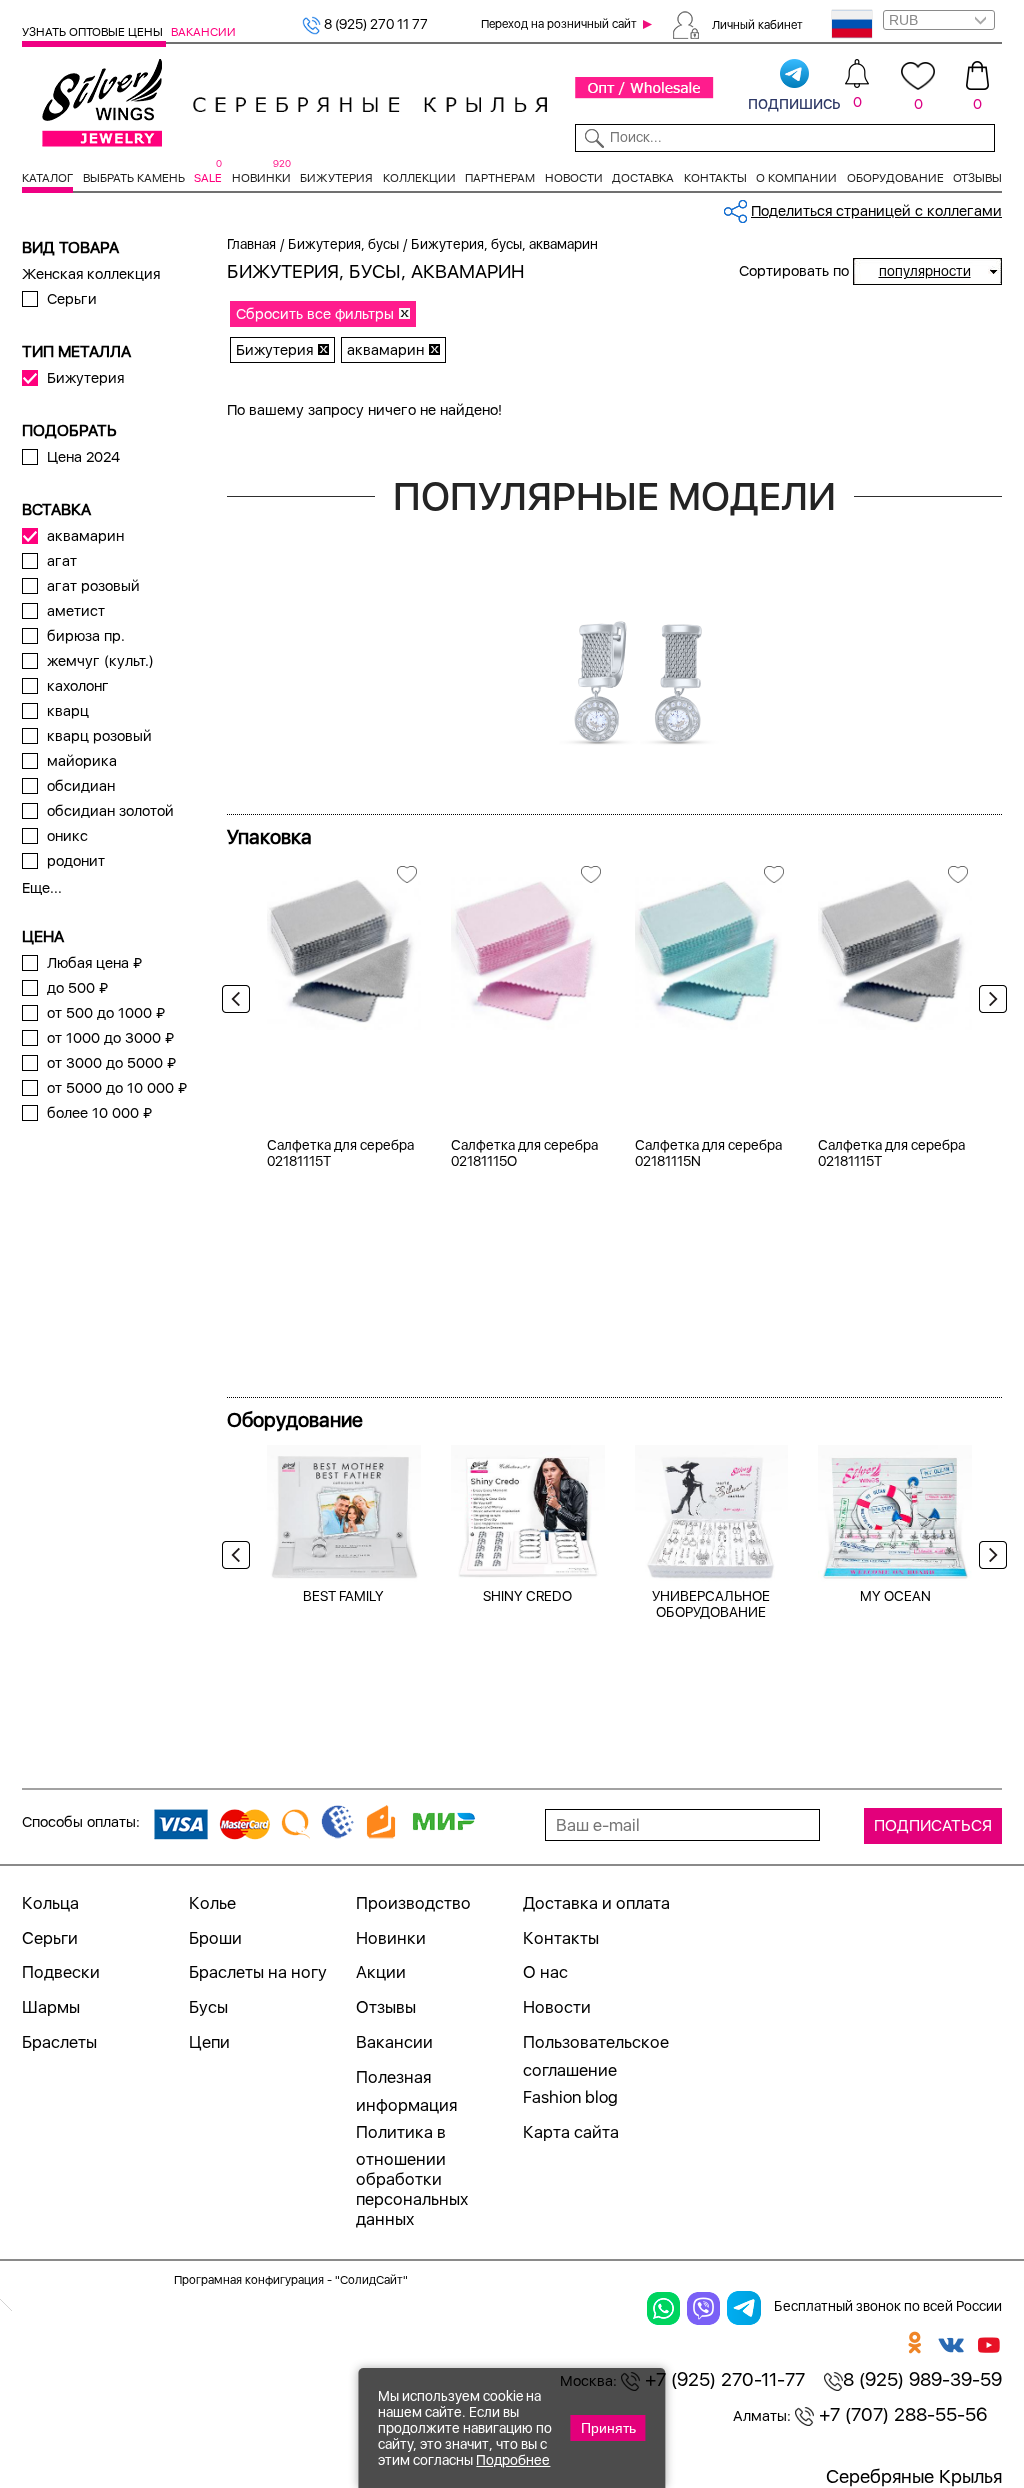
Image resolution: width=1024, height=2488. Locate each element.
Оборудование (895, 178)
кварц (68, 711)
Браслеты (59, 2042)
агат (62, 561)
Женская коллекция (91, 274)
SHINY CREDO (527, 1596)
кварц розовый (99, 736)
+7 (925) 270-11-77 (722, 2379)
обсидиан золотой (110, 811)
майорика (82, 761)
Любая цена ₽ (94, 963)
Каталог (47, 178)
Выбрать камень (134, 178)
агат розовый (93, 586)
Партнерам (500, 178)
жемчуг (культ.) (100, 661)
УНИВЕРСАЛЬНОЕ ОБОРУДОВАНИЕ (711, 1604)
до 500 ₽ (77, 988)
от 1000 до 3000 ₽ (110, 1038)
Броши (215, 1938)
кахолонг (78, 686)
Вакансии (203, 32)
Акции (381, 1972)
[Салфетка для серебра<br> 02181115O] (528, 946)
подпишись (794, 102)
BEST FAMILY (343, 1596)
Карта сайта (571, 2132)
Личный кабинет (757, 24)
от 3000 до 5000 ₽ (111, 1063)
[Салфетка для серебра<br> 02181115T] (344, 946)
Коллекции (419, 178)
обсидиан (81, 786)
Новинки (261, 178)
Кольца (50, 1903)
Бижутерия (336, 178)
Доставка (643, 178)
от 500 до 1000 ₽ (106, 1013)
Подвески (61, 1972)
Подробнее (513, 2460)
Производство (413, 1903)
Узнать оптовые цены (94, 32)
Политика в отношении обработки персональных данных (412, 2176)
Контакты (715, 178)
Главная (251, 244)
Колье (212, 1903)
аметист (76, 611)
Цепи (209, 2042)
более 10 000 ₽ (99, 1113)
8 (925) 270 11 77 (374, 24)
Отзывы (977, 178)
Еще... (42, 888)
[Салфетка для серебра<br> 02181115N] (712, 946)
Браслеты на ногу (258, 1972)
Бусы (208, 2007)
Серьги (72, 299)
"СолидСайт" (371, 2280)
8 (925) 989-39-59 (922, 2379)
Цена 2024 (83, 457)
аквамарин (85, 536)
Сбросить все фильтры (315, 314)
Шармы (51, 2007)
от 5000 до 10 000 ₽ (117, 1088)
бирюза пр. (86, 636)
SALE (208, 178)
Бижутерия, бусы (343, 244)
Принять (608, 2428)
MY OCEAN (895, 1596)
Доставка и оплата (596, 1903)
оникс (67, 836)
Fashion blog (570, 2097)
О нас (545, 1972)
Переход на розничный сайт (559, 24)
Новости (574, 178)
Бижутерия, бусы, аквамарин (504, 244)
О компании (796, 178)
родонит (76, 861)
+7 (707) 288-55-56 (900, 2414)
